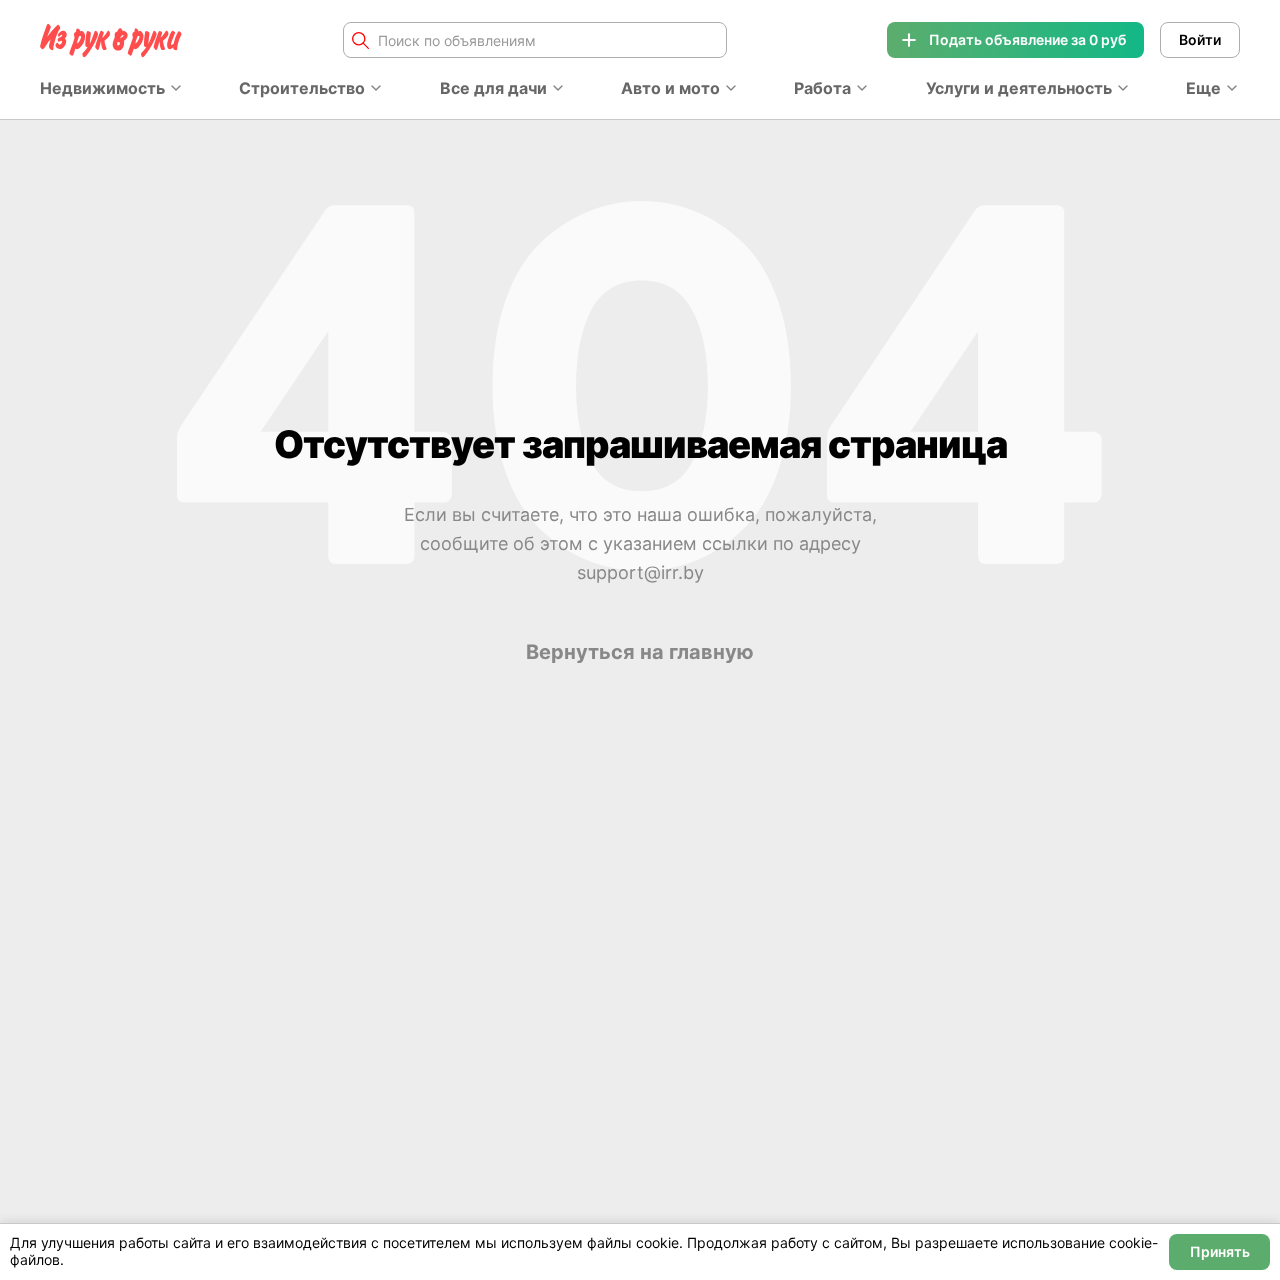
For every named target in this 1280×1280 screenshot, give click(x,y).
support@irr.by (640, 572)
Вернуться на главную (640, 652)
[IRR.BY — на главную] (111, 40)
